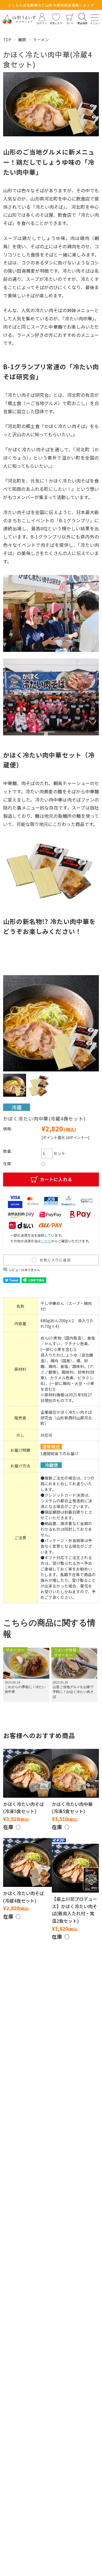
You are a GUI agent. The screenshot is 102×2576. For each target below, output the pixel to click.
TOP (7, 39)
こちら (46, 1241)
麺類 (22, 39)
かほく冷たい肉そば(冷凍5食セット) (24, 1808)
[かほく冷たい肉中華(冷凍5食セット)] (76, 1773)
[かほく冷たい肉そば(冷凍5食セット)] (27, 1773)
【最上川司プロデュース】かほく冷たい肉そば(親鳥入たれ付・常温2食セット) (75, 1910)
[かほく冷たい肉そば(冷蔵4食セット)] (27, 1862)
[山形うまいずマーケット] (19, 19)
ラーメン (41, 39)
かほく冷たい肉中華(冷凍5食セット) (72, 1808)
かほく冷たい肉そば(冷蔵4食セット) (24, 1897)
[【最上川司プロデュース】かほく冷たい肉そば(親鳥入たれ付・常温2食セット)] (76, 1868)
